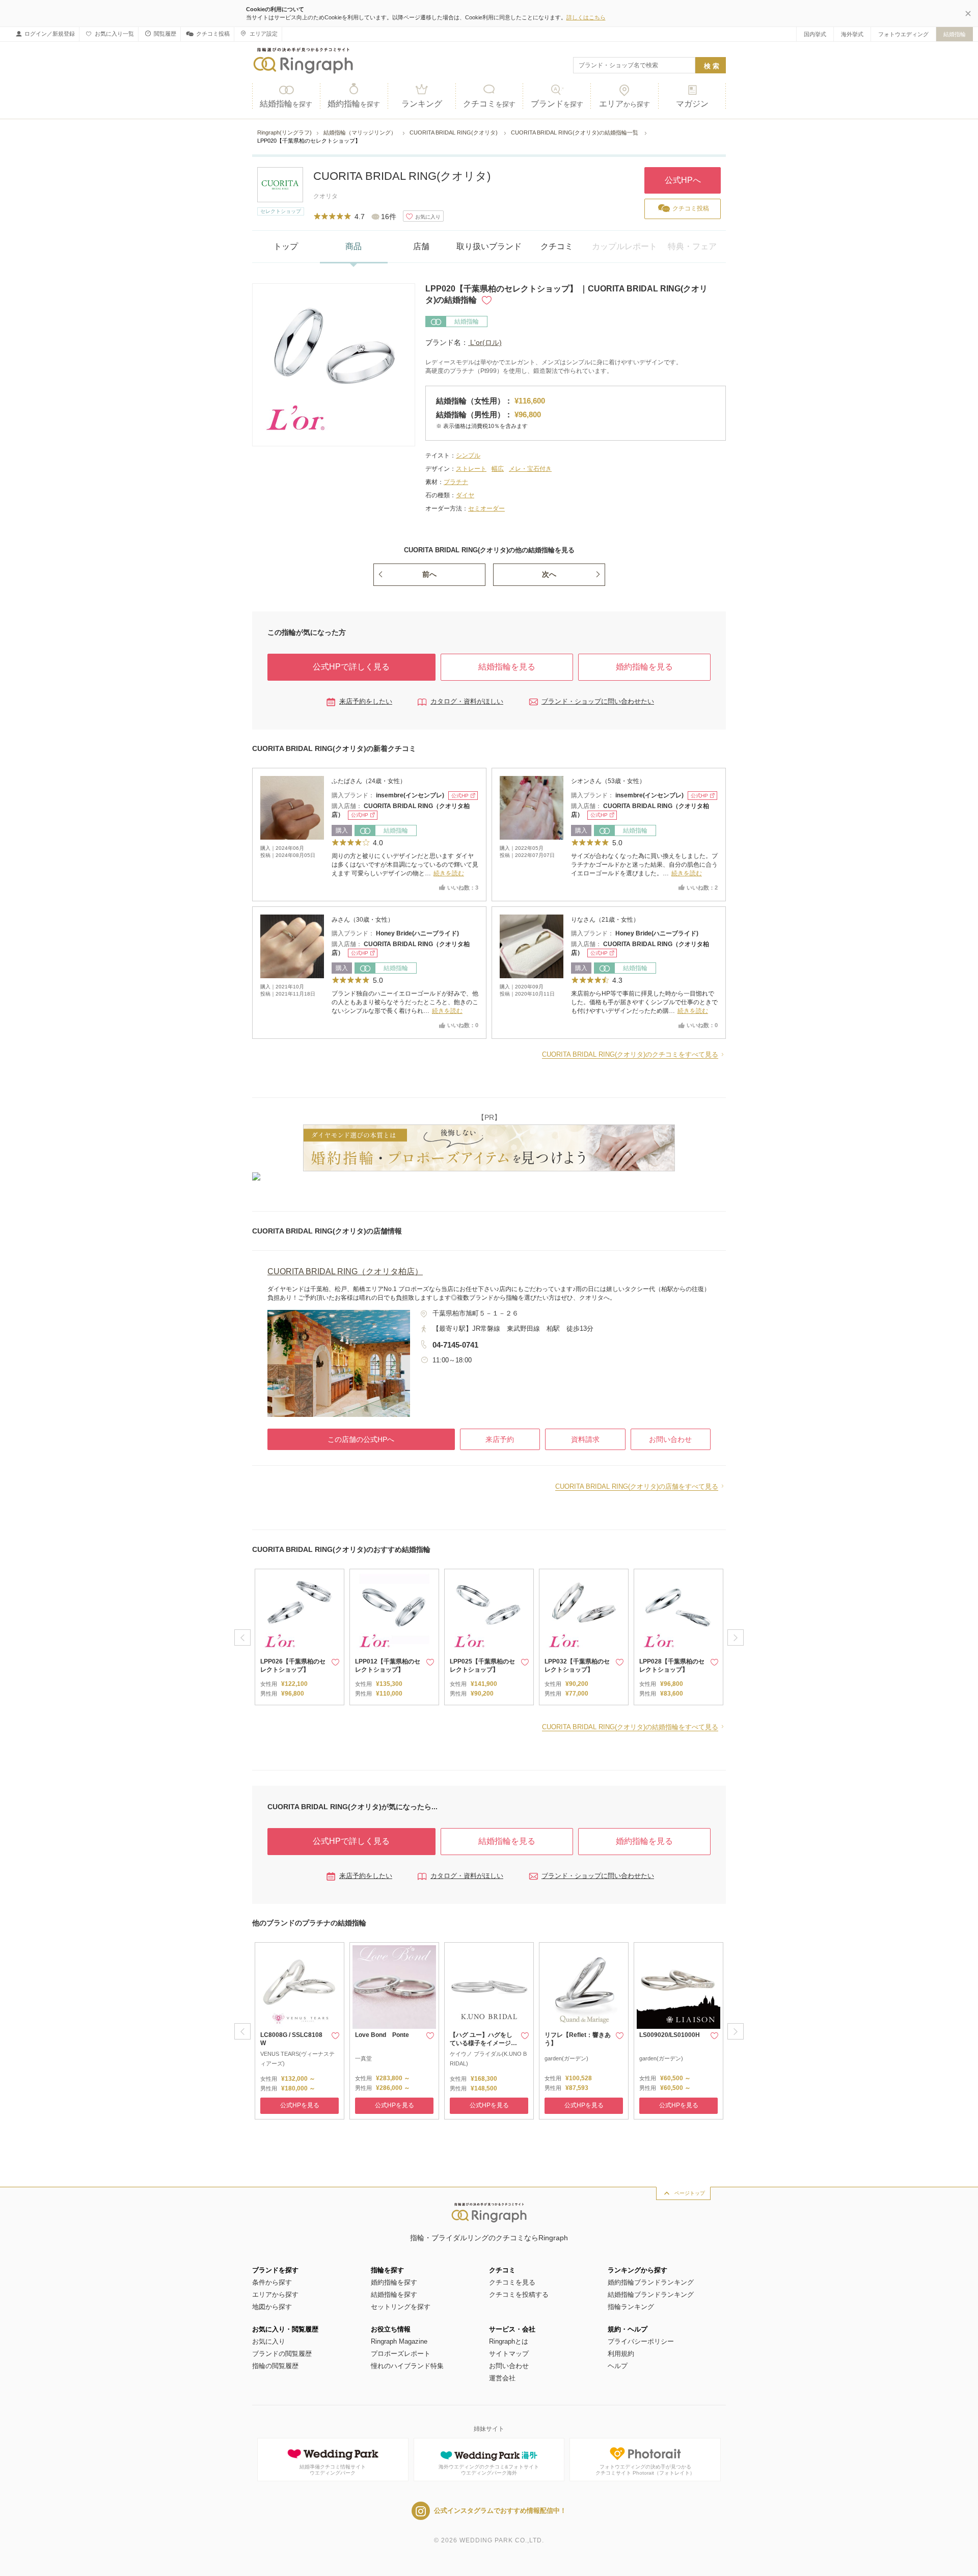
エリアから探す (275, 2295)
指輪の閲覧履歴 (275, 2366)
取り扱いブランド (489, 246)
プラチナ (456, 482)
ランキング (422, 104)
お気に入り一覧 (114, 34)
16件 (389, 217)
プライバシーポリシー (641, 2341)
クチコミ (489, 104)
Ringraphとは (509, 2341)
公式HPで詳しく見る (351, 667)
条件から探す (272, 2282)
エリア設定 (264, 34)
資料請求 (585, 1439)
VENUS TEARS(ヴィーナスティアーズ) (297, 2059)
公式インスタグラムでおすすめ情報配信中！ (500, 2511)
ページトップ (690, 2193)
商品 (354, 246)
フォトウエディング (903, 34)
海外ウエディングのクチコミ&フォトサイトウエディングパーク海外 (489, 2470)
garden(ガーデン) (566, 2058)
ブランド (557, 104)
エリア (624, 104)
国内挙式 (815, 34)
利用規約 (621, 2354)
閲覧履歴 (165, 34)
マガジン (692, 104)
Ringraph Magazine (399, 2341)
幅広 (498, 469)
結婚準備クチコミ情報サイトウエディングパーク (333, 2470)
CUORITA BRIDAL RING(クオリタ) (454, 132)
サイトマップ (509, 2354)
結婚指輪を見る (507, 667)
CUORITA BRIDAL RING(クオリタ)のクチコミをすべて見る (630, 1054)
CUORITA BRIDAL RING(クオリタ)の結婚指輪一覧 (575, 132)
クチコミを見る (512, 2282)
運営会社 (502, 2378)
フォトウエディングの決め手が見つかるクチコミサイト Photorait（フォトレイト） (645, 2470)
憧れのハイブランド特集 (407, 2366)
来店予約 (500, 1439)
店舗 (421, 246)
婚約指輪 (354, 104)
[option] (300, 1637)
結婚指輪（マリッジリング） (361, 132)
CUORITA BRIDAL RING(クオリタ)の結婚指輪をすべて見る (630, 1727)
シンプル (468, 455)
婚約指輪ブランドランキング (651, 2282)
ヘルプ (618, 2366)
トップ (286, 246)
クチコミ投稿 (213, 34)
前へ (429, 574)
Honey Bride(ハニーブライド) (417, 933)
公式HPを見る (300, 2105)
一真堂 (363, 2058)
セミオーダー (486, 508)
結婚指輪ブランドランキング (651, 2295)
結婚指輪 (955, 34)
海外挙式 (852, 34)
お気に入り (269, 2341)
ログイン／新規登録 (50, 34)
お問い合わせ (670, 1439)
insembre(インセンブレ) (411, 795)
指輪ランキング (631, 2307)
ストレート (471, 469)
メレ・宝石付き (530, 469)
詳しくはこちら (586, 17)
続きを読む (449, 873)
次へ (549, 574)
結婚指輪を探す (394, 2295)
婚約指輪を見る (644, 667)
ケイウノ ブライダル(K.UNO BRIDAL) (488, 2059)
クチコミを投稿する (519, 2295)
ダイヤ (465, 495)
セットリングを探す (401, 2307)
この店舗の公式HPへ (361, 1439)
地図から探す (272, 2307)
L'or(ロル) (485, 342)
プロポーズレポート (401, 2354)
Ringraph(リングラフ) (284, 132)
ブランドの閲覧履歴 (282, 2354)
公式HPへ (683, 180)
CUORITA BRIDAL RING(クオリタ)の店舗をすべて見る (637, 1486)
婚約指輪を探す (394, 2282)
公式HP (460, 796)
